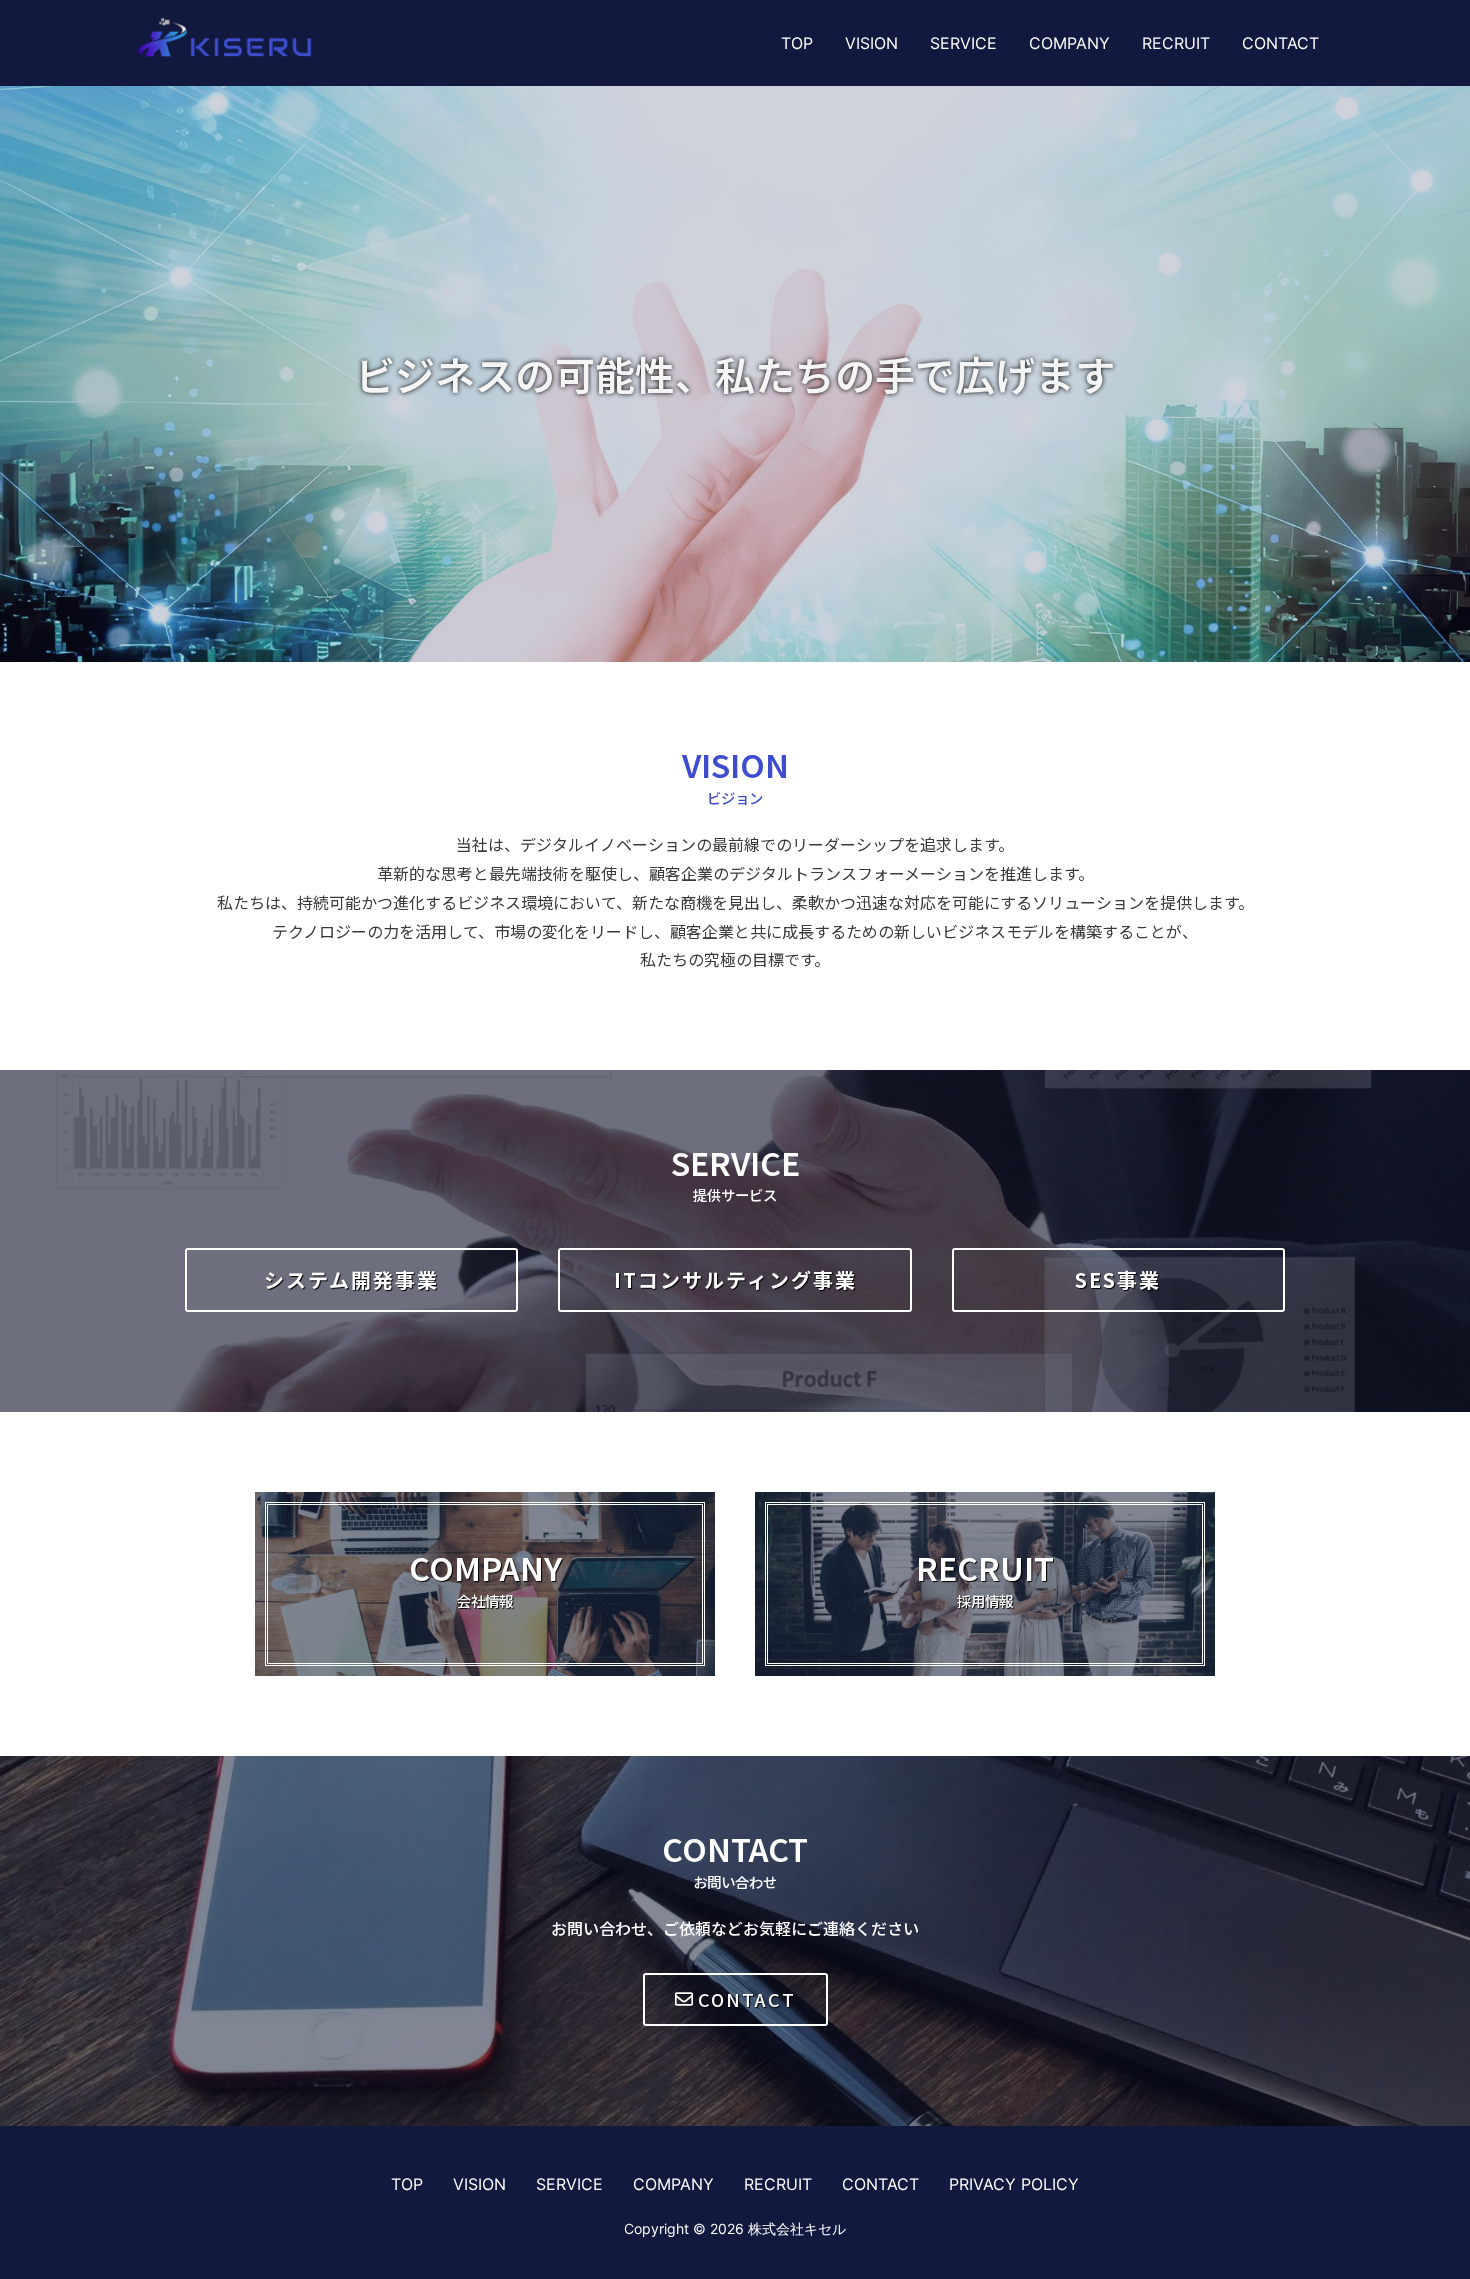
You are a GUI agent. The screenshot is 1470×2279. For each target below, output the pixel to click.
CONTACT (1280, 43)
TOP (797, 43)
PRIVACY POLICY (1014, 2184)
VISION (871, 43)
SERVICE (963, 43)
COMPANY (1069, 43)
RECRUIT (1176, 43)
